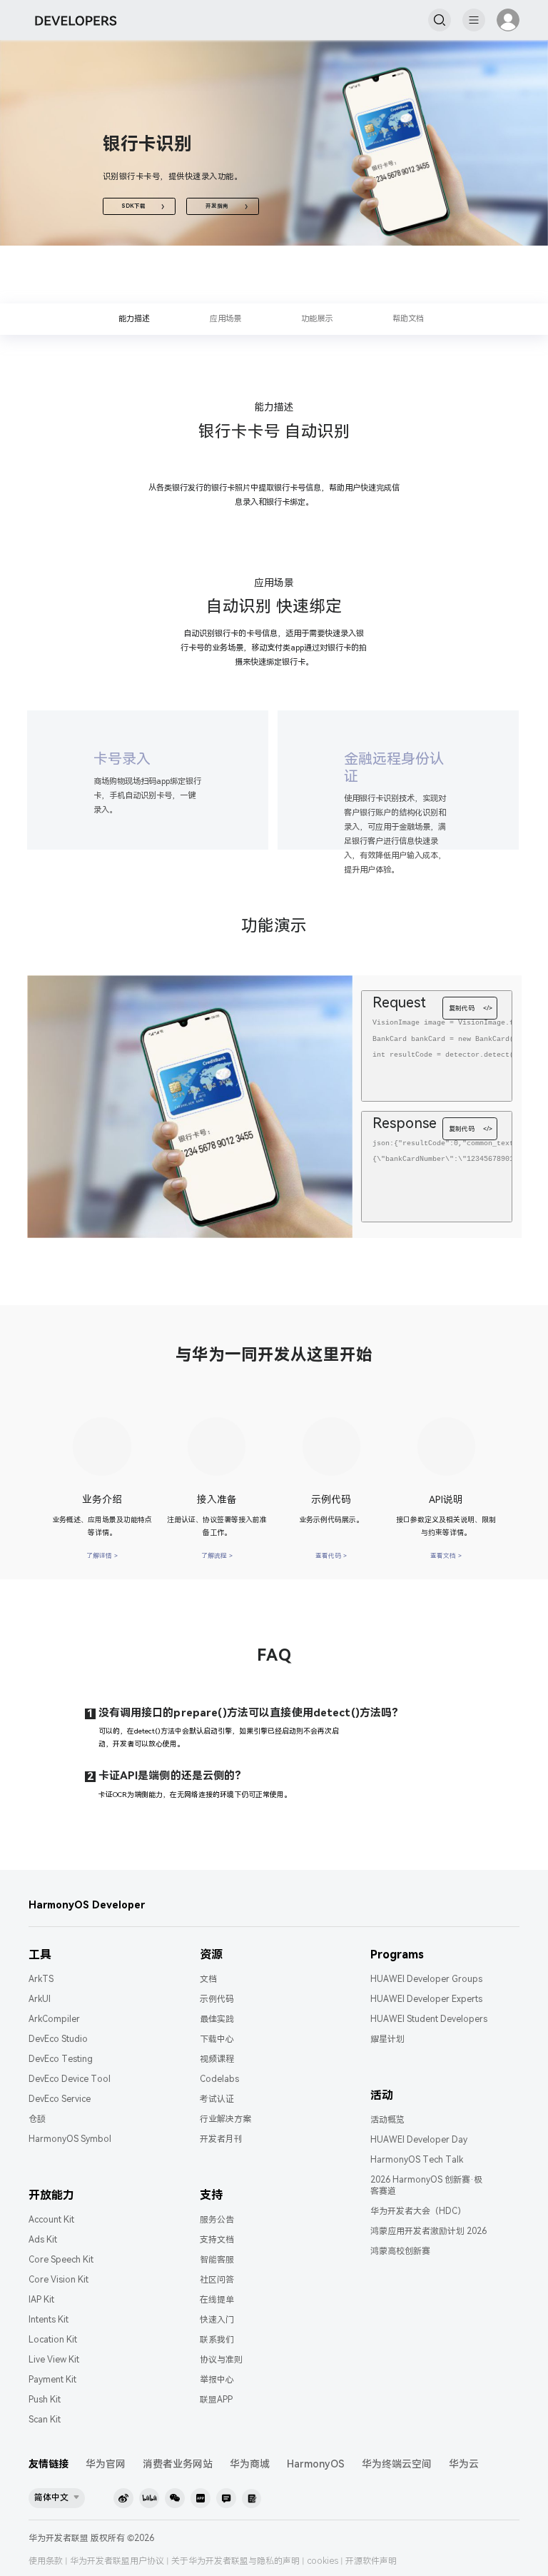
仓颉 (37, 2119)
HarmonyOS (316, 2464)
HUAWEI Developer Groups (426, 1979)
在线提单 (217, 2300)
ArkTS (41, 1979)
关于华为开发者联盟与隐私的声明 (235, 2561)
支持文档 (217, 2240)
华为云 (464, 2464)
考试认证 (217, 2099)
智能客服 (217, 2260)
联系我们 (217, 2340)
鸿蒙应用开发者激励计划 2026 (428, 2231)
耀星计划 (387, 2039)
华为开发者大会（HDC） (418, 2211)
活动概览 (387, 2120)
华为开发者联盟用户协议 (117, 2561)
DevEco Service (60, 2099)
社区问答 (217, 2280)
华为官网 (106, 2464)
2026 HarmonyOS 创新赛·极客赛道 (426, 2185)
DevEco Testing (61, 2059)
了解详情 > (102, 1556)
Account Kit (51, 2220)
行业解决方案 (225, 2119)
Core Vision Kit (59, 2280)
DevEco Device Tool (70, 2079)
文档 (208, 1979)
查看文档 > (446, 1556)
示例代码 (217, 1999)
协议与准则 (221, 2360)
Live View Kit (54, 2360)
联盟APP (216, 2400)
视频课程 (217, 2059)
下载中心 (217, 2039)
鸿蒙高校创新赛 (400, 2251)
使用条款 (46, 2561)
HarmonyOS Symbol (70, 2139)
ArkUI (40, 1999)
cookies (323, 2561)
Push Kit (45, 2400)
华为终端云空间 (397, 2464)
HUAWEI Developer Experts (426, 1999)
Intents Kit (49, 2320)
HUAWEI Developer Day (419, 2140)
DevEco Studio (58, 2039)
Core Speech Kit (61, 2260)
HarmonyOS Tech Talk (417, 2160)
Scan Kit (45, 2420)
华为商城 (250, 2464)
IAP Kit (41, 2300)
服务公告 (217, 2220)
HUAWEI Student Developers (429, 2019)
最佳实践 (217, 2019)
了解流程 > (217, 1556)
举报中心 (217, 2380)
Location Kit (53, 2340)
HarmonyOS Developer (87, 1905)
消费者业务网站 (178, 2464)
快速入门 (217, 2320)
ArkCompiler (54, 2019)
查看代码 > (331, 1556)
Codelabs (219, 2079)
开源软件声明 (371, 2561)
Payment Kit (52, 2380)
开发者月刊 (221, 2139)
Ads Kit (43, 2240)
